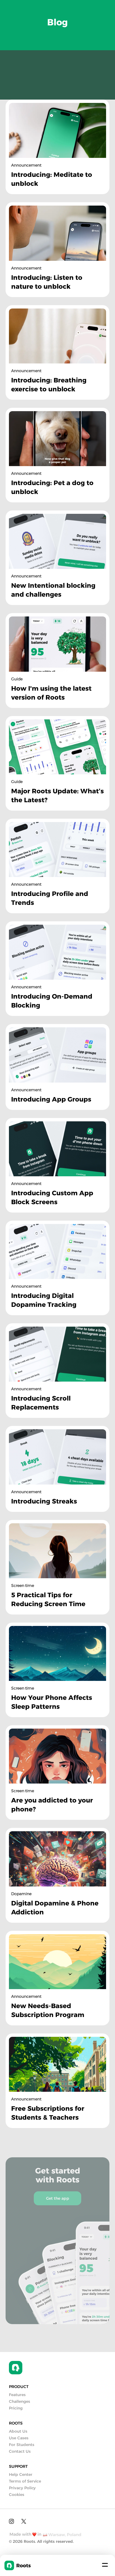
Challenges (20, 2401)
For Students (22, 2445)
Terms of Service (25, 2481)
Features (17, 2395)
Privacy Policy (22, 2488)
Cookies (17, 2495)
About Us (18, 2431)
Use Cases (19, 2438)
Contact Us (20, 2451)
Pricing (16, 2408)
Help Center (21, 2474)
